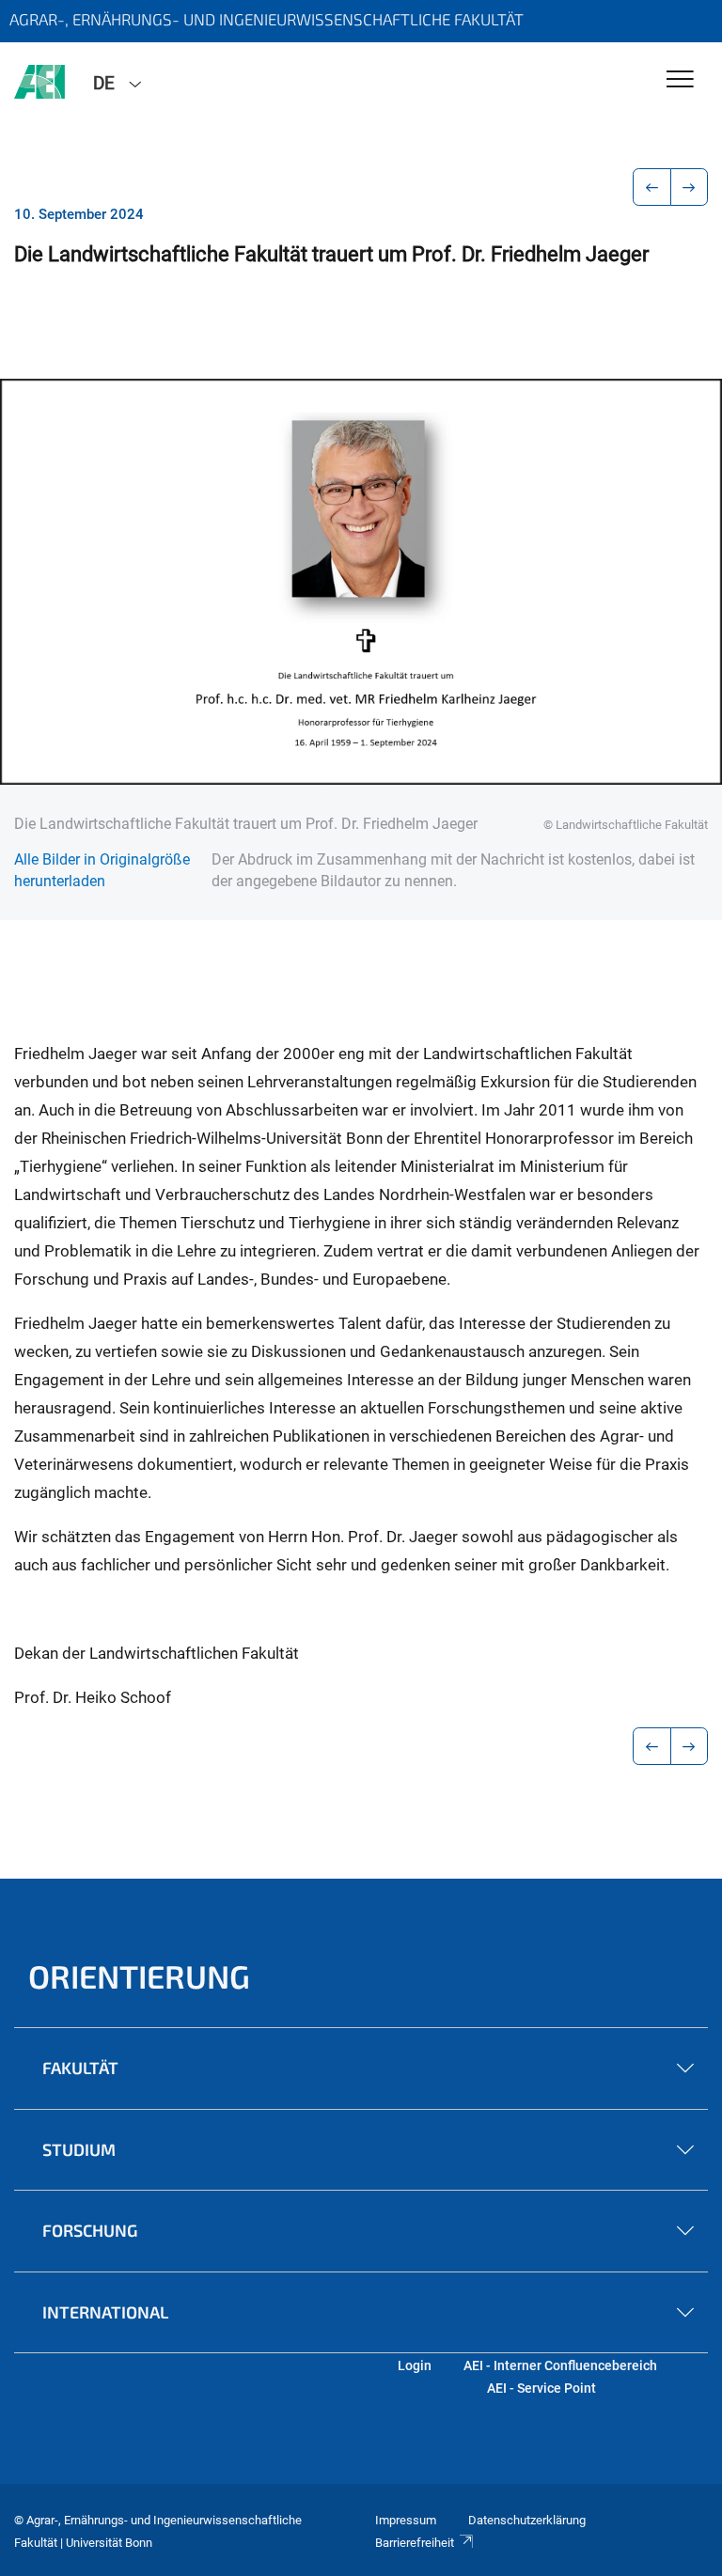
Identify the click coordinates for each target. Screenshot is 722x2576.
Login (415, 2365)
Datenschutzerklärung (527, 2520)
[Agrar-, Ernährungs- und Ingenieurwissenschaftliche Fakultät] (39, 82)
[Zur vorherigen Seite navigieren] (652, 187)
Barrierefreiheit (415, 2543)
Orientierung (139, 1976)
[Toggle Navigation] (680, 80)
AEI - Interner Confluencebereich (560, 2365)
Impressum (406, 2520)
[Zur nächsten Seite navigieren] (690, 187)
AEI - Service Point (541, 2388)
